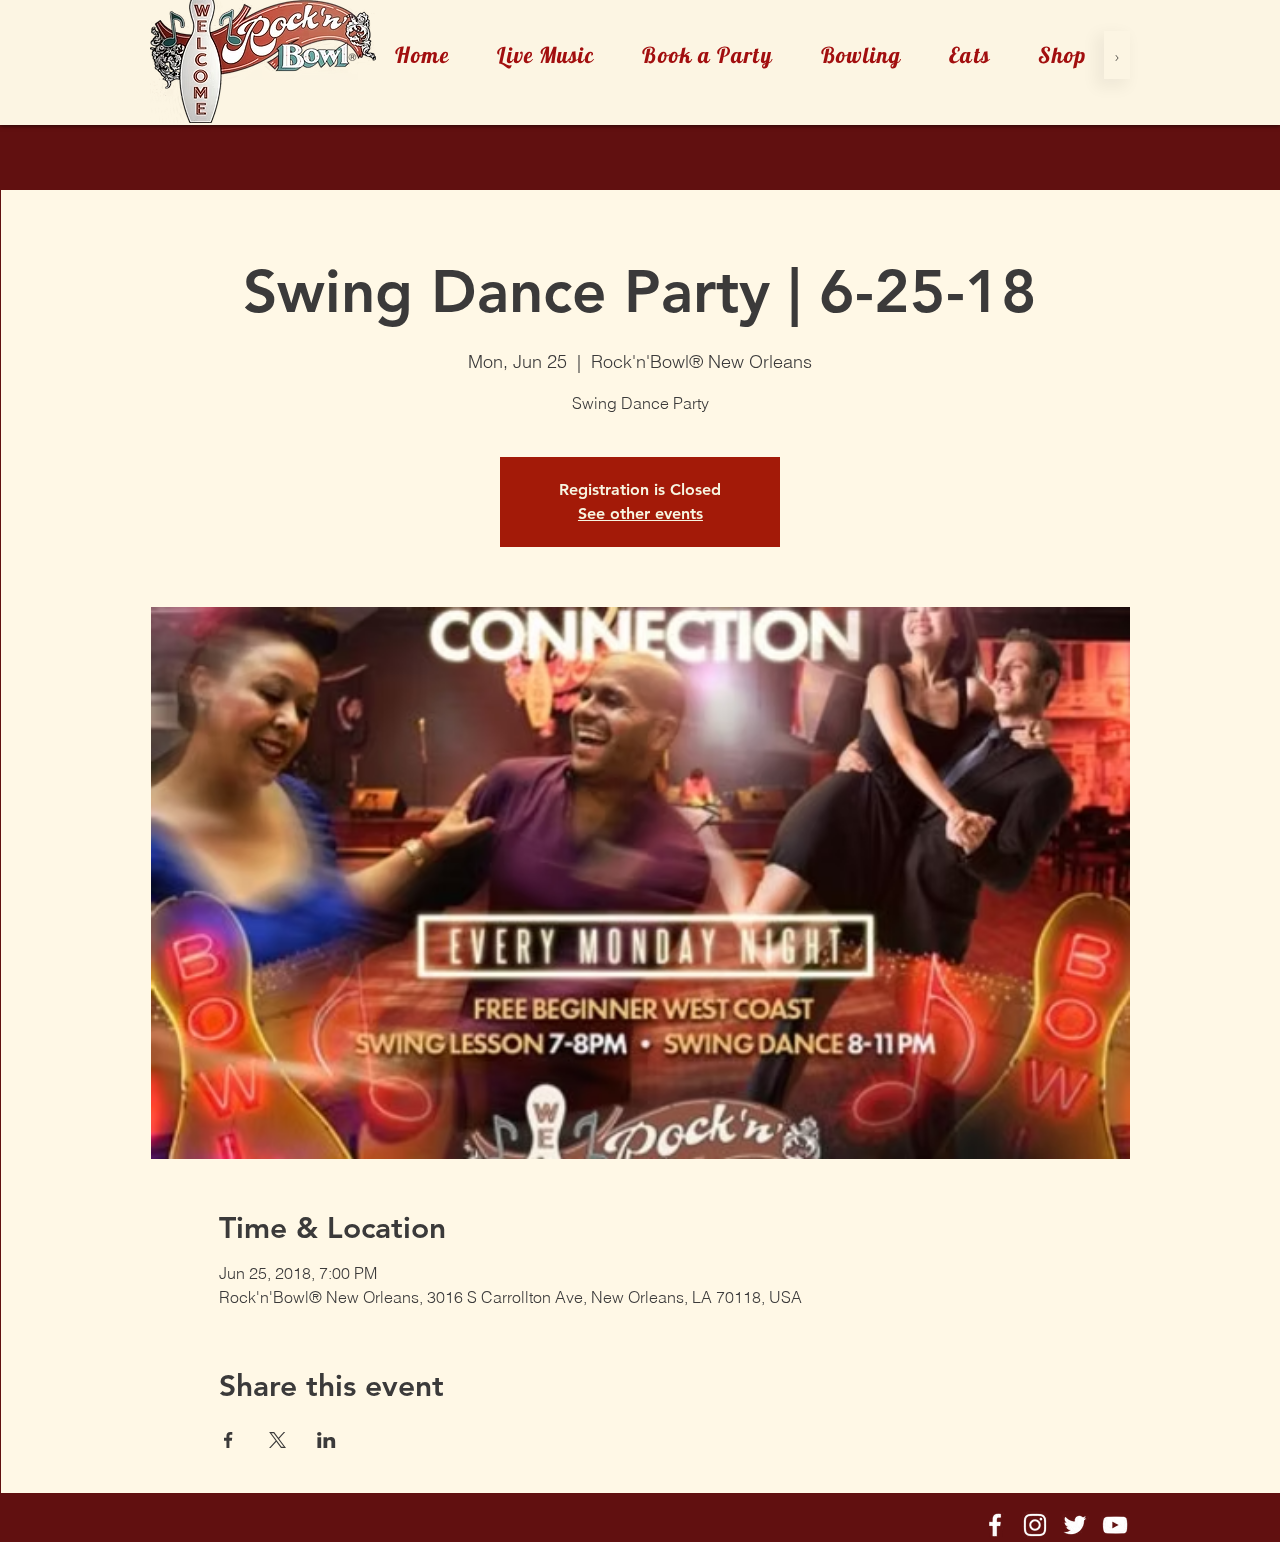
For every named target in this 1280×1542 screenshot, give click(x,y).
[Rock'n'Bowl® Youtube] (1115, 1525)
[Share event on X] (277, 1440)
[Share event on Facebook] (228, 1440)
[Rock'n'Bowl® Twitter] (1075, 1525)
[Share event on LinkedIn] (326, 1440)
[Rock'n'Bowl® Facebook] (995, 1525)
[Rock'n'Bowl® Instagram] (1035, 1525)
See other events (640, 513)
